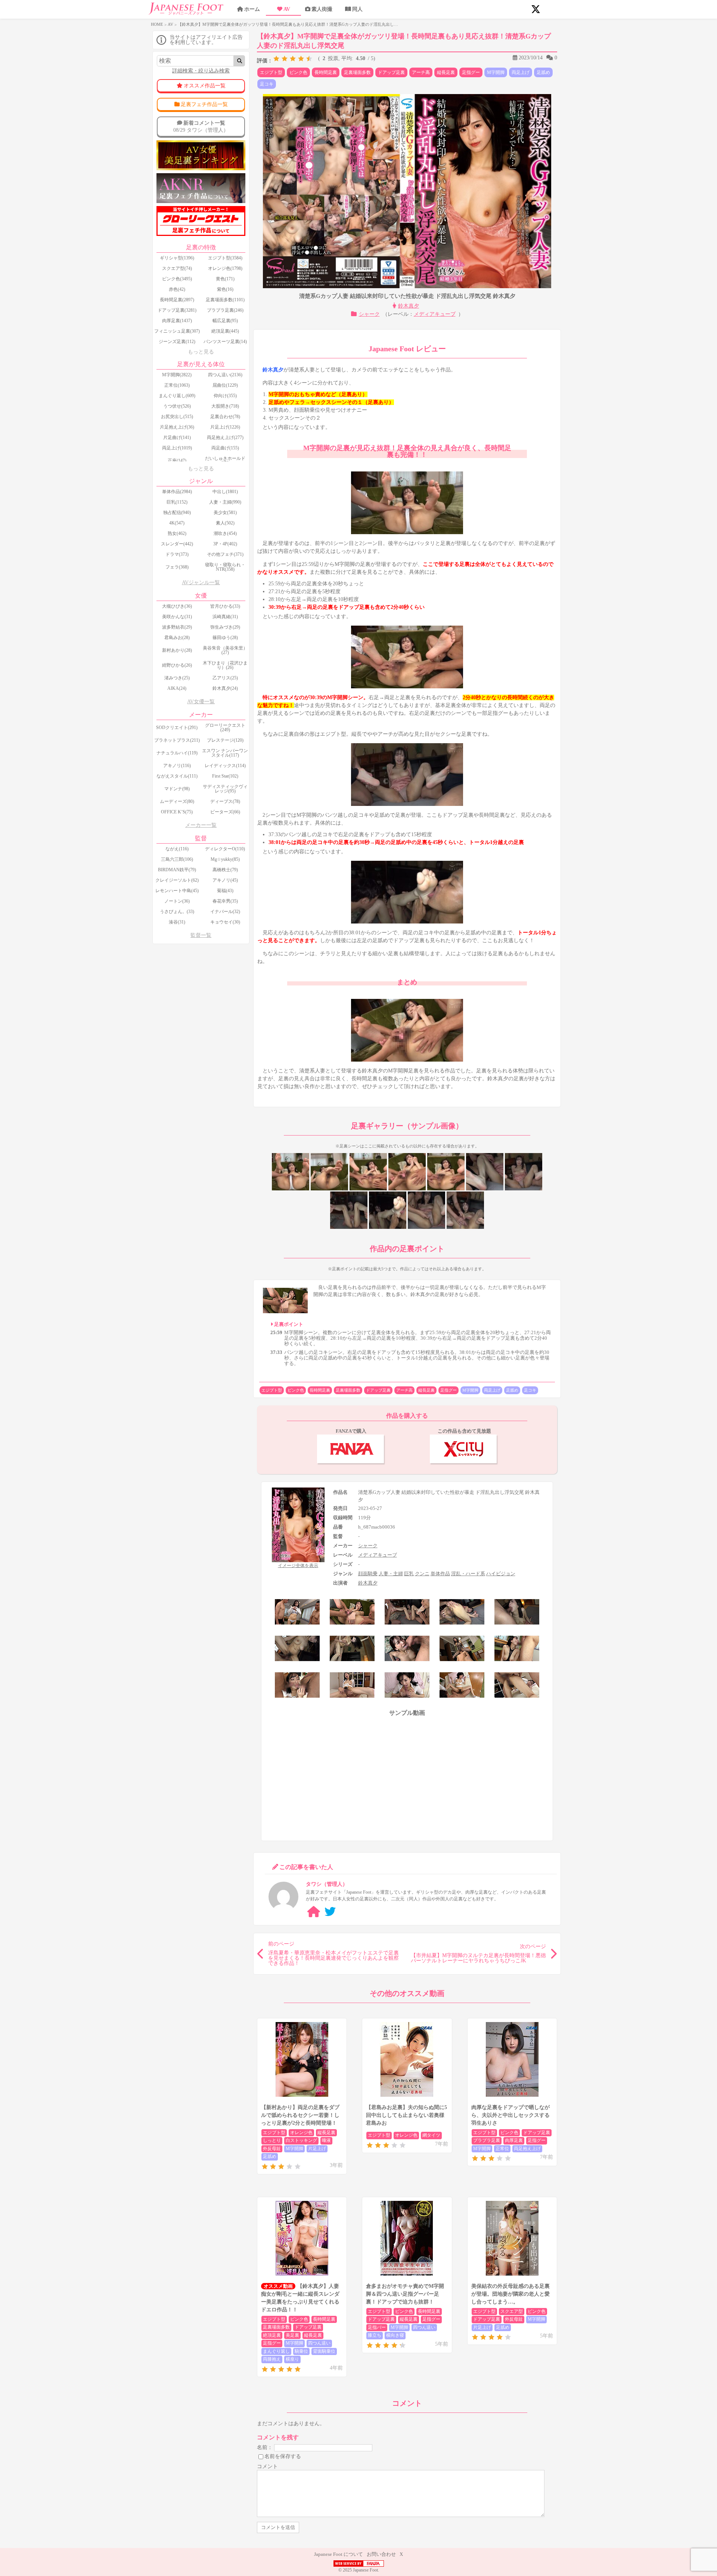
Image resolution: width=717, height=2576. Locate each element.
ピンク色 (298, 72)
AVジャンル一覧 (201, 583)
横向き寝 (395, 2335)
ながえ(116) (177, 849)
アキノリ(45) (225, 880)
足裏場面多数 (357, 72)
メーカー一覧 (201, 825)
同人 (357, 9)
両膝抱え (272, 2359)
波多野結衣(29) (177, 627)
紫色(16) (225, 289)
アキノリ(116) (177, 766)
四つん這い (319, 2343)
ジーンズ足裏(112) (177, 342)
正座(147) (177, 461)
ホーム (252, 9)
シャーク (369, 314)
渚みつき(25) (177, 678)
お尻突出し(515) (177, 417)
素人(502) (225, 523)
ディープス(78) (225, 801)
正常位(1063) (177, 385)
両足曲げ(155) (225, 448)
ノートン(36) (177, 901)
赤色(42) (177, 289)
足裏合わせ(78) (225, 417)
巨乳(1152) (177, 502)
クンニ (422, 1574)
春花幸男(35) (225, 901)
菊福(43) (225, 891)
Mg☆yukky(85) (225, 859)
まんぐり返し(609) (177, 396)
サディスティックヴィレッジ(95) (225, 789)
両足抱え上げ (527, 2149)
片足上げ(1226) (225, 427)
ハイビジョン (501, 1574)
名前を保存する (283, 2456)
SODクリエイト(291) (177, 728)
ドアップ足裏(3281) (177, 310)
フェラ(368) (177, 567)
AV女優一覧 (201, 702)
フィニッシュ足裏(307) (177, 331)
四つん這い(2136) (225, 375)
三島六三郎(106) (177, 859)
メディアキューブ (435, 314)
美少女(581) (225, 513)
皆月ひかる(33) (225, 606)
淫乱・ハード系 (468, 1574)
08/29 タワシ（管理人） (201, 126)
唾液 (326, 2140)
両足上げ (521, 72)
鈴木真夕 (409, 306)
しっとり (272, 2140)
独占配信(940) (177, 513)
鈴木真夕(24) (225, 688)
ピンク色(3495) (177, 279)
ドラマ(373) (177, 554)
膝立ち (375, 2335)
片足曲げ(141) (177, 437)
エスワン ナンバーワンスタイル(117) (225, 753)
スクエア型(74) (177, 268)
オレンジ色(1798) (225, 268)
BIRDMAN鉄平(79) (177, 870)
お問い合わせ (381, 2554)
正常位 (502, 2149)
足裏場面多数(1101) (225, 300)
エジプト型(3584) (225, 258)
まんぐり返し (276, 2351)
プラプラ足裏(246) (225, 310)
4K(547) (177, 523)
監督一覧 (201, 935)
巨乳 (409, 1574)
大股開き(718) (225, 406)
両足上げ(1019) (177, 448)
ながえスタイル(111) (177, 776)
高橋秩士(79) (225, 870)
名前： (265, 2447)
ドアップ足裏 (391, 72)
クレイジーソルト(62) (177, 880)
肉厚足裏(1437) (177, 321)
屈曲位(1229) (225, 385)
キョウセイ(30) (225, 922)
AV (287, 9)
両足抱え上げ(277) (225, 437)
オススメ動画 (278, 2286)
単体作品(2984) (177, 492)
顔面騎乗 (368, 1574)
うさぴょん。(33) (177, 912)
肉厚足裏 (514, 2140)
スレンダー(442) (177, 544)
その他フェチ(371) (225, 554)
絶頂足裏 (272, 2335)
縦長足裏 (446, 72)
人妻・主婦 (391, 1574)
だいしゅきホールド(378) (225, 461)
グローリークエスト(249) (225, 728)
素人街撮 (322, 9)
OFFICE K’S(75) (177, 812)
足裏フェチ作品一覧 (204, 104)
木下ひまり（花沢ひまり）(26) (225, 665)
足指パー (377, 2327)
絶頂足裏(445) (225, 331)
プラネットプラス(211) (177, 740)
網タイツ (431, 2135)
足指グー (471, 72)
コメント (267, 2466)
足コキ (267, 84)
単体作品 (440, 1574)
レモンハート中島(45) (177, 891)
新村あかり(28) (177, 650)
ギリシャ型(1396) (177, 258)
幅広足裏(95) (225, 321)
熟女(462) (177, 533)
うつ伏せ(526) (177, 406)
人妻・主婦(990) (225, 502)
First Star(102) (225, 776)
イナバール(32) (225, 912)
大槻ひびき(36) (177, 606)
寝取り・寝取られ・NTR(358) (225, 567)
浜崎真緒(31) (225, 617)
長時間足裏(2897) (177, 300)
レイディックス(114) (225, 766)
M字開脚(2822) (177, 375)
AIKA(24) (177, 688)
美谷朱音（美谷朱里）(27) (225, 650)
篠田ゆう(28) (225, 638)
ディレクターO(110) (225, 849)
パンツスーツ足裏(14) (225, 342)
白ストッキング (301, 2140)
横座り (292, 2359)
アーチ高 (421, 72)
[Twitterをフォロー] (330, 1912)
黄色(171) (225, 279)
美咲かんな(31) (177, 617)
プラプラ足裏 (487, 2140)
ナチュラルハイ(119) (177, 753)
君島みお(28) (177, 638)
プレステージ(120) (225, 740)
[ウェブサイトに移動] (314, 1912)
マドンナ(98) (177, 789)
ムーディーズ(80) (177, 801)
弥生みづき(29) (225, 627)
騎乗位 (301, 2351)
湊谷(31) (177, 922)
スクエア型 (512, 2311)
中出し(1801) (225, 492)
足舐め (543, 72)
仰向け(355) (225, 396)
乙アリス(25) (225, 678)
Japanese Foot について (339, 2554)
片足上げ (317, 2149)
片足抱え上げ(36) (177, 427)
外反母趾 (272, 2149)
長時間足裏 (326, 72)
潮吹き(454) (225, 533)
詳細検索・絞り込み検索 (201, 71)
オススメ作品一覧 (205, 86)
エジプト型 (271, 72)
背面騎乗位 (324, 2351)
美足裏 (292, 2335)
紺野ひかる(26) (177, 665)
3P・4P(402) (225, 544)
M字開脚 (496, 72)
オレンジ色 (301, 2133)
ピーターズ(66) (225, 812)
